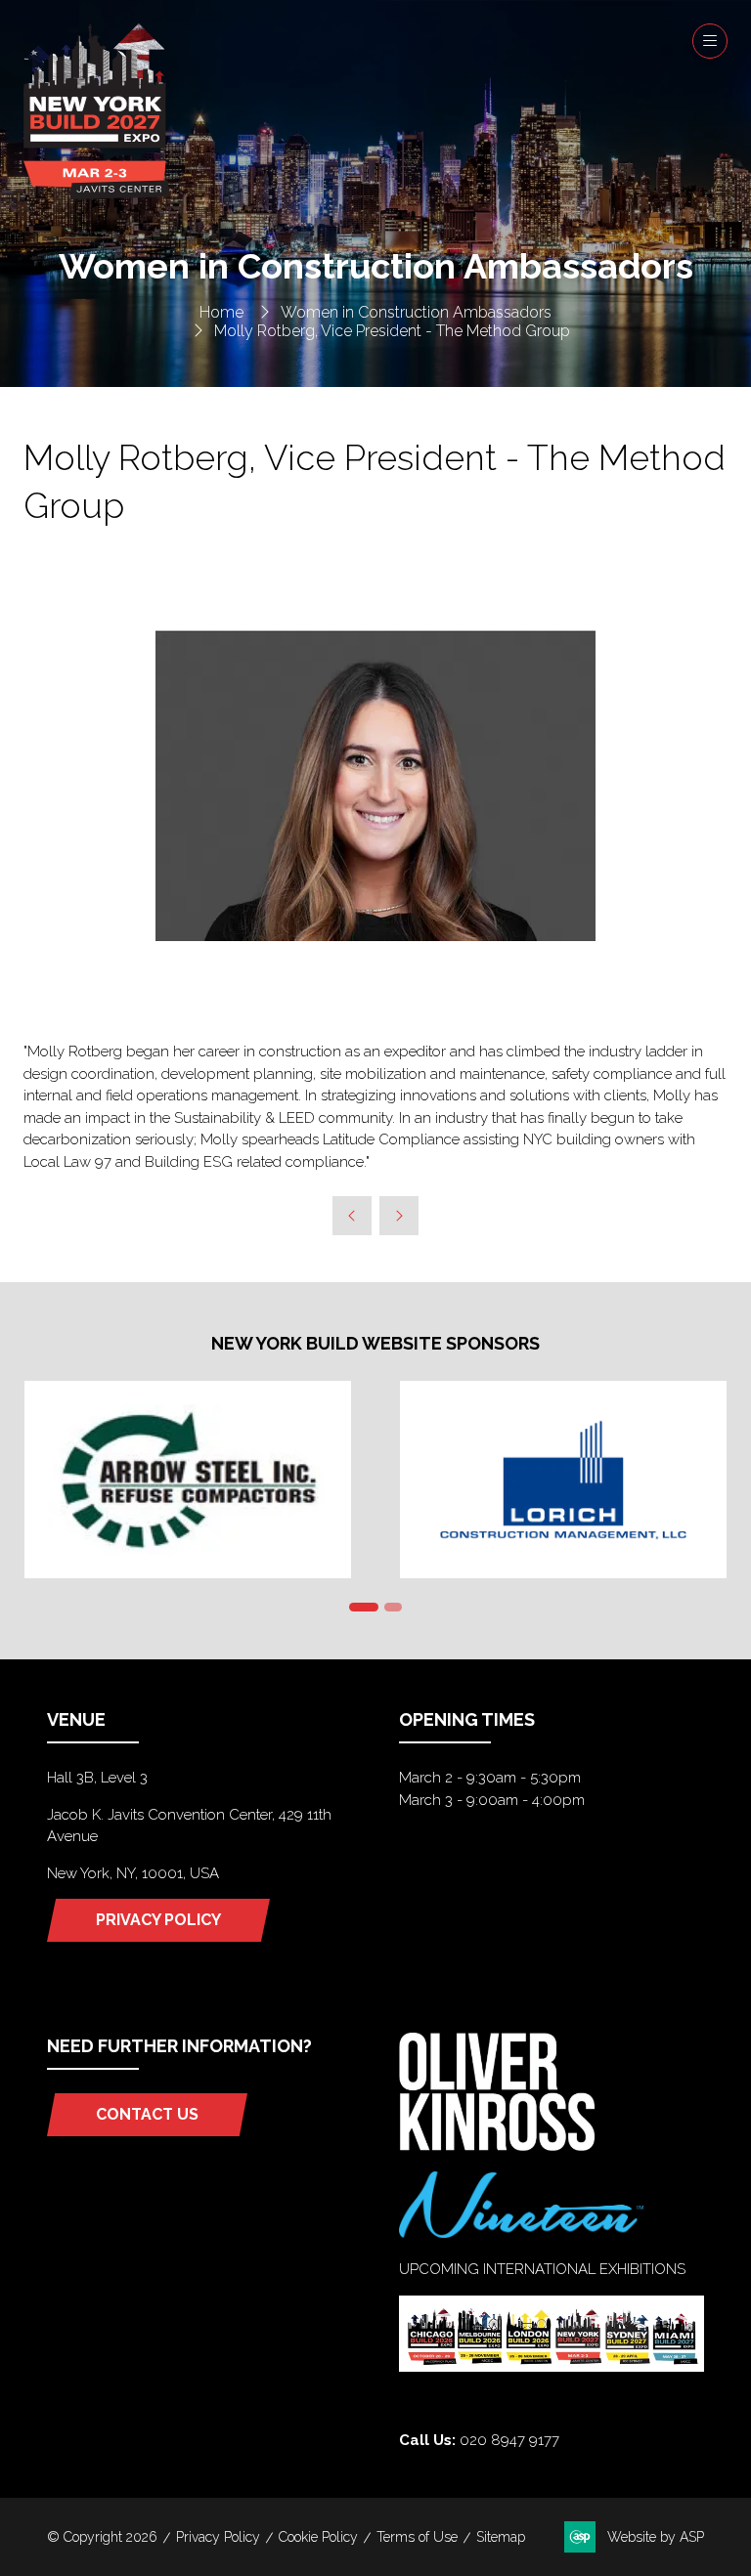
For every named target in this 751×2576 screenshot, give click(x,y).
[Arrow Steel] (188, 1480)
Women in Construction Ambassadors (416, 312)
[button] (710, 41)
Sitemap (501, 2537)
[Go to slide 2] (393, 1607)
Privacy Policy (218, 2537)
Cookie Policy (318, 2537)
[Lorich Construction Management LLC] (563, 1480)
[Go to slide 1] (364, 1607)
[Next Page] (399, 1216)
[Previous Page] (352, 1216)
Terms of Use (417, 2537)
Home (221, 312)
